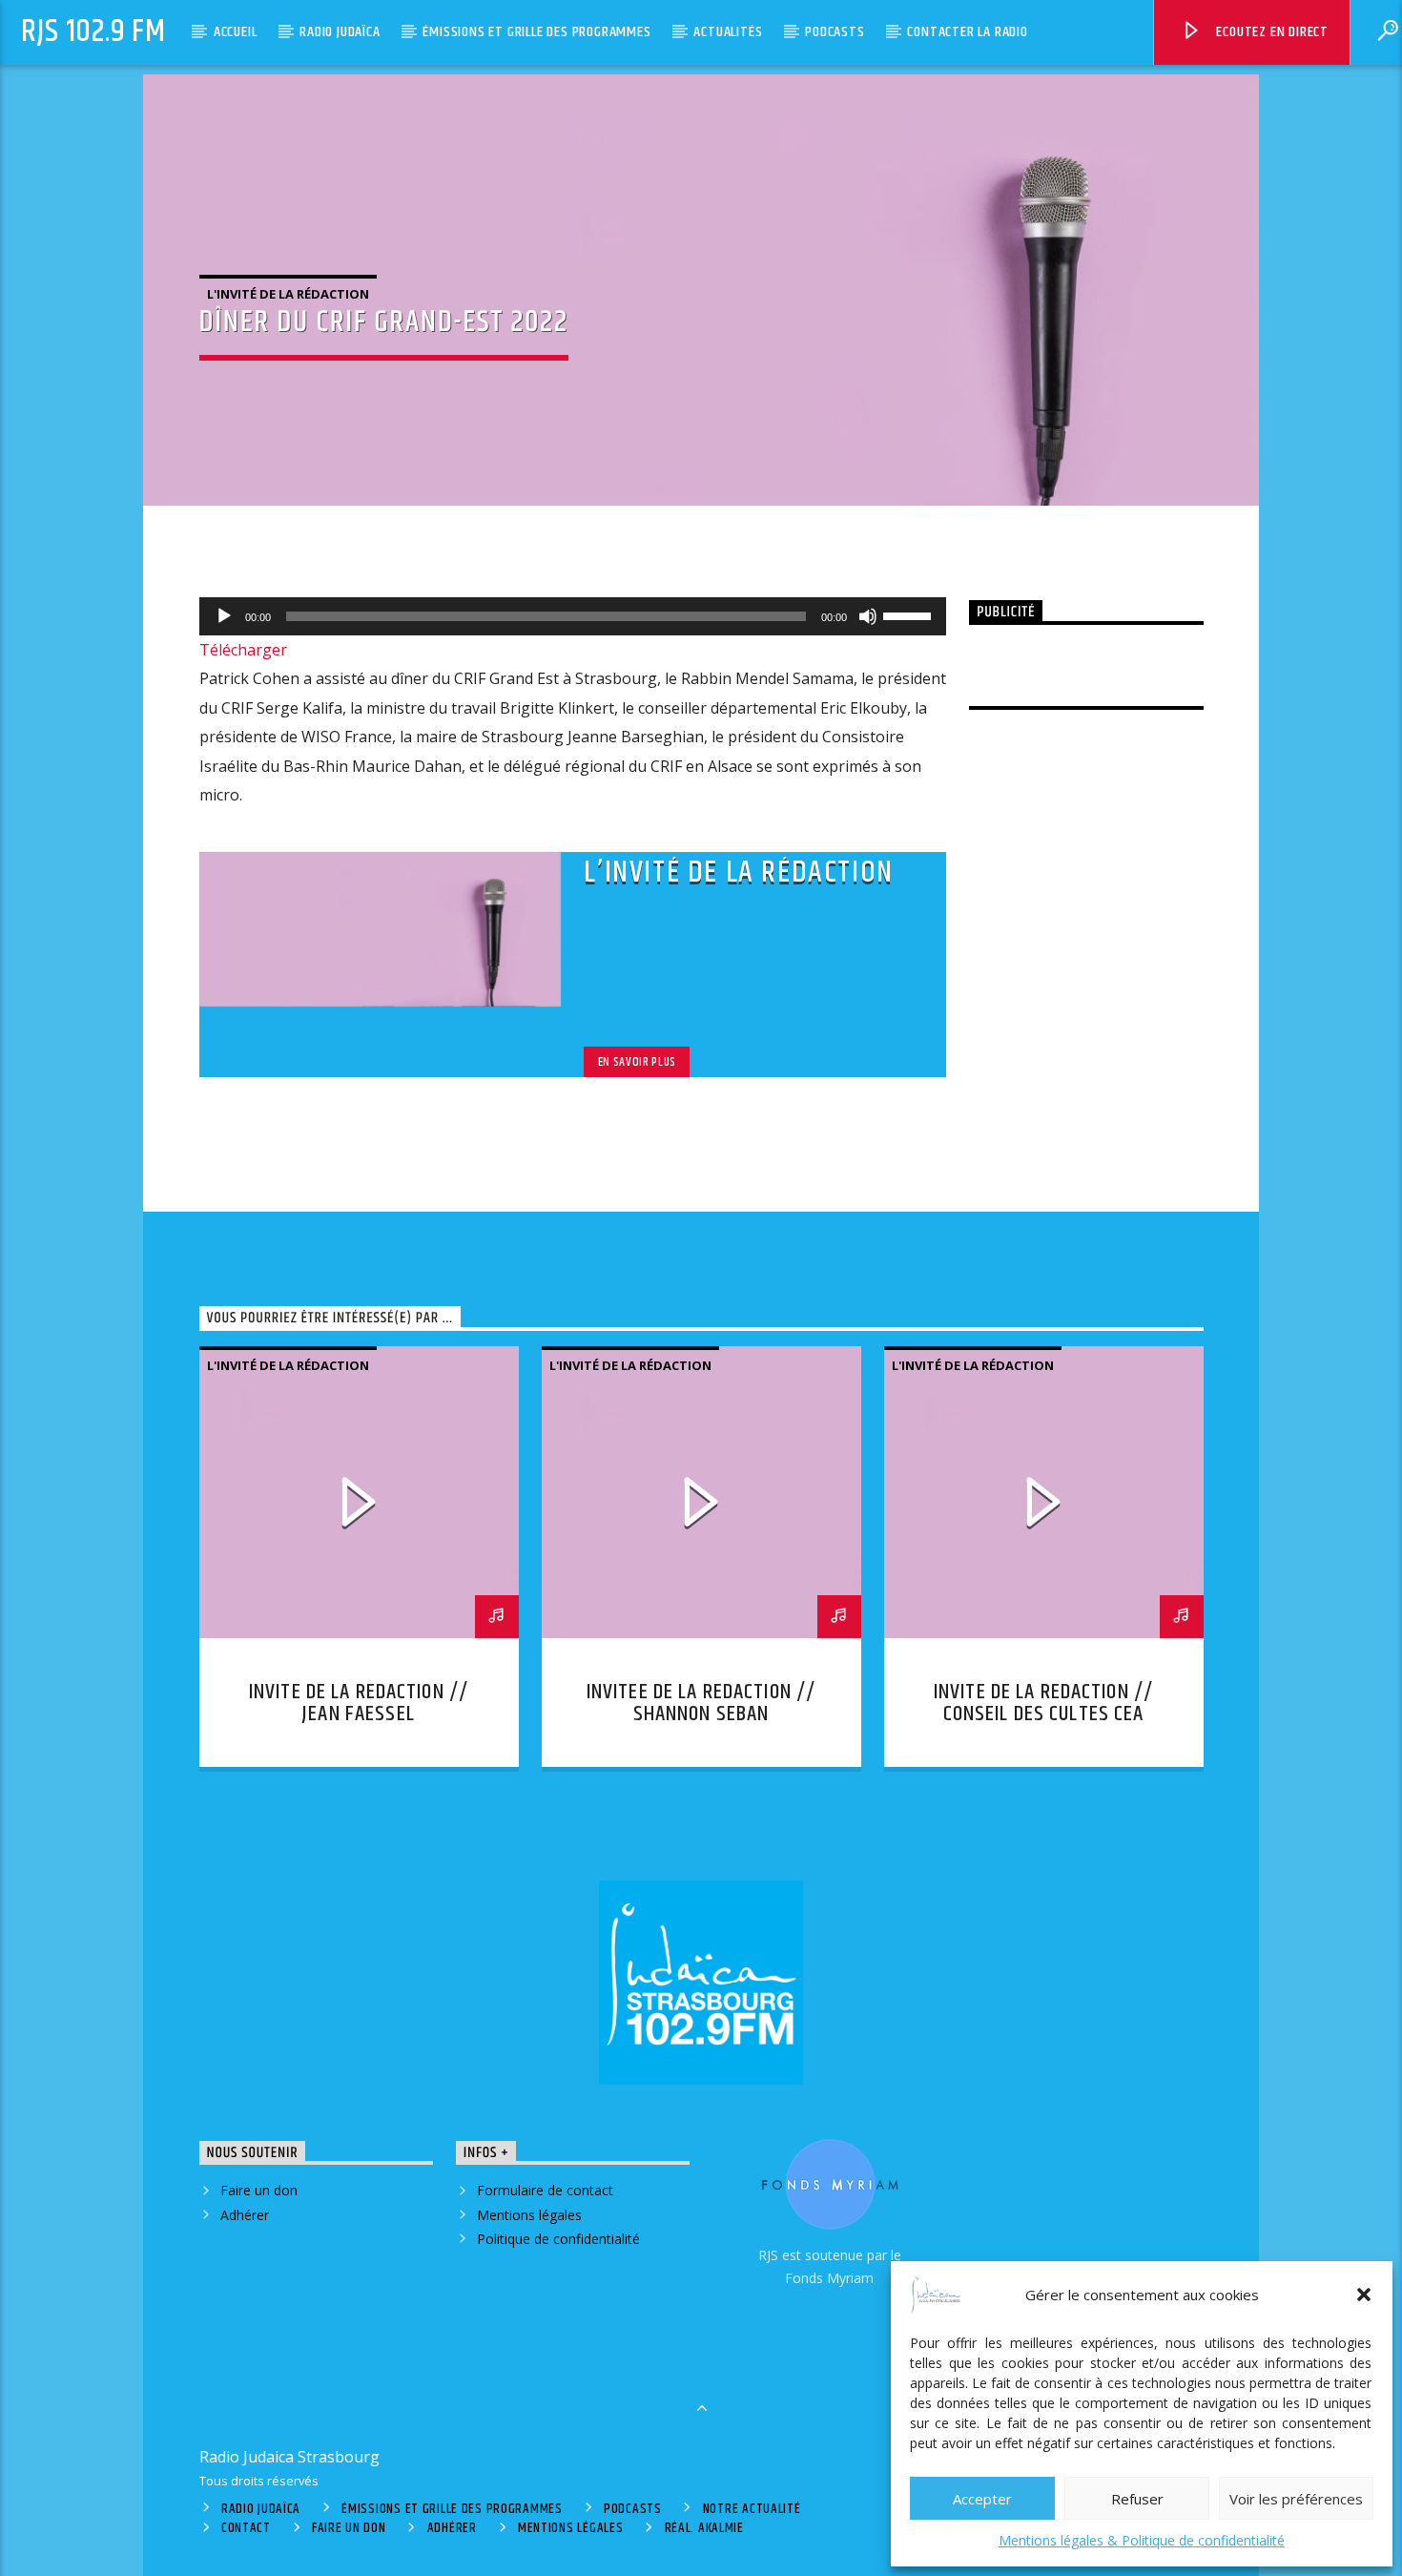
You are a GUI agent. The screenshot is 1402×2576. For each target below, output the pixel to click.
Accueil (236, 32)
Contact (246, 2528)
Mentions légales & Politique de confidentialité (1142, 2540)
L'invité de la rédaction (288, 294)
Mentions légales (529, 2215)
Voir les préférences (1296, 2499)
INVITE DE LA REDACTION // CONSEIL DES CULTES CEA (1043, 1703)
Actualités (728, 32)
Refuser (1137, 2499)
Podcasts (835, 32)
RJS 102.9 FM (93, 32)
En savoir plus (637, 1062)
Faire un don (259, 2190)
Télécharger (243, 650)
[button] (1364, 2295)
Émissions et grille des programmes (536, 32)
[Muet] (868, 616)
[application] (573, 616)
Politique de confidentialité (558, 2239)
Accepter (982, 2499)
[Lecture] (224, 616)
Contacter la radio (967, 32)
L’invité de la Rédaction (738, 873)
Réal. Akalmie (704, 2528)
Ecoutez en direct (1271, 32)
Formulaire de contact (545, 2190)
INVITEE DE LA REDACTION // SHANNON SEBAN (701, 1703)
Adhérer (245, 2215)
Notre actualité (752, 2509)
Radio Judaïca (340, 32)
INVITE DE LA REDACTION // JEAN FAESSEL (359, 1703)
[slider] (910, 614)
